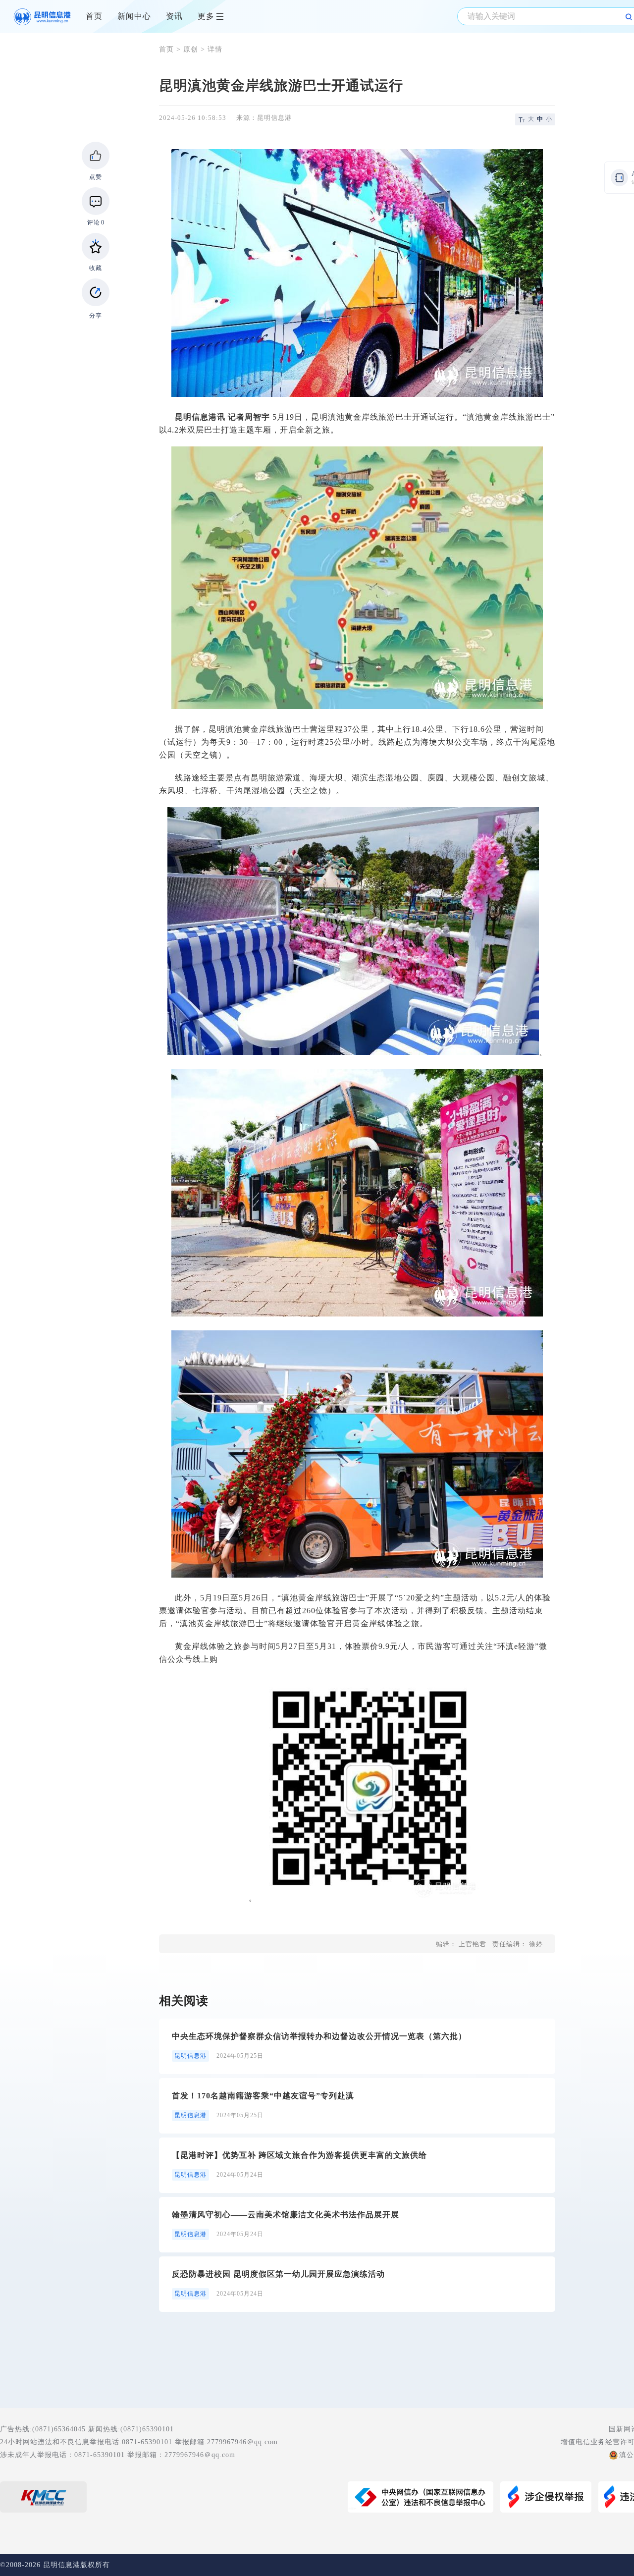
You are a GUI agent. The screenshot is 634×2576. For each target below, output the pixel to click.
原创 (191, 49)
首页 (94, 16)
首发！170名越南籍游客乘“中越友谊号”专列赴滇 (263, 2096)
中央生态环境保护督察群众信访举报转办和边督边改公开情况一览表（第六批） (319, 2036)
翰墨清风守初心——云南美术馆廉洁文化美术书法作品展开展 (286, 2215)
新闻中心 (134, 16)
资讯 (174, 16)
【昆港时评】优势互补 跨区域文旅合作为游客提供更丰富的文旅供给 (299, 2155)
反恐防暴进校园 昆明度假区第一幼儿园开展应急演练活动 (278, 2274)
